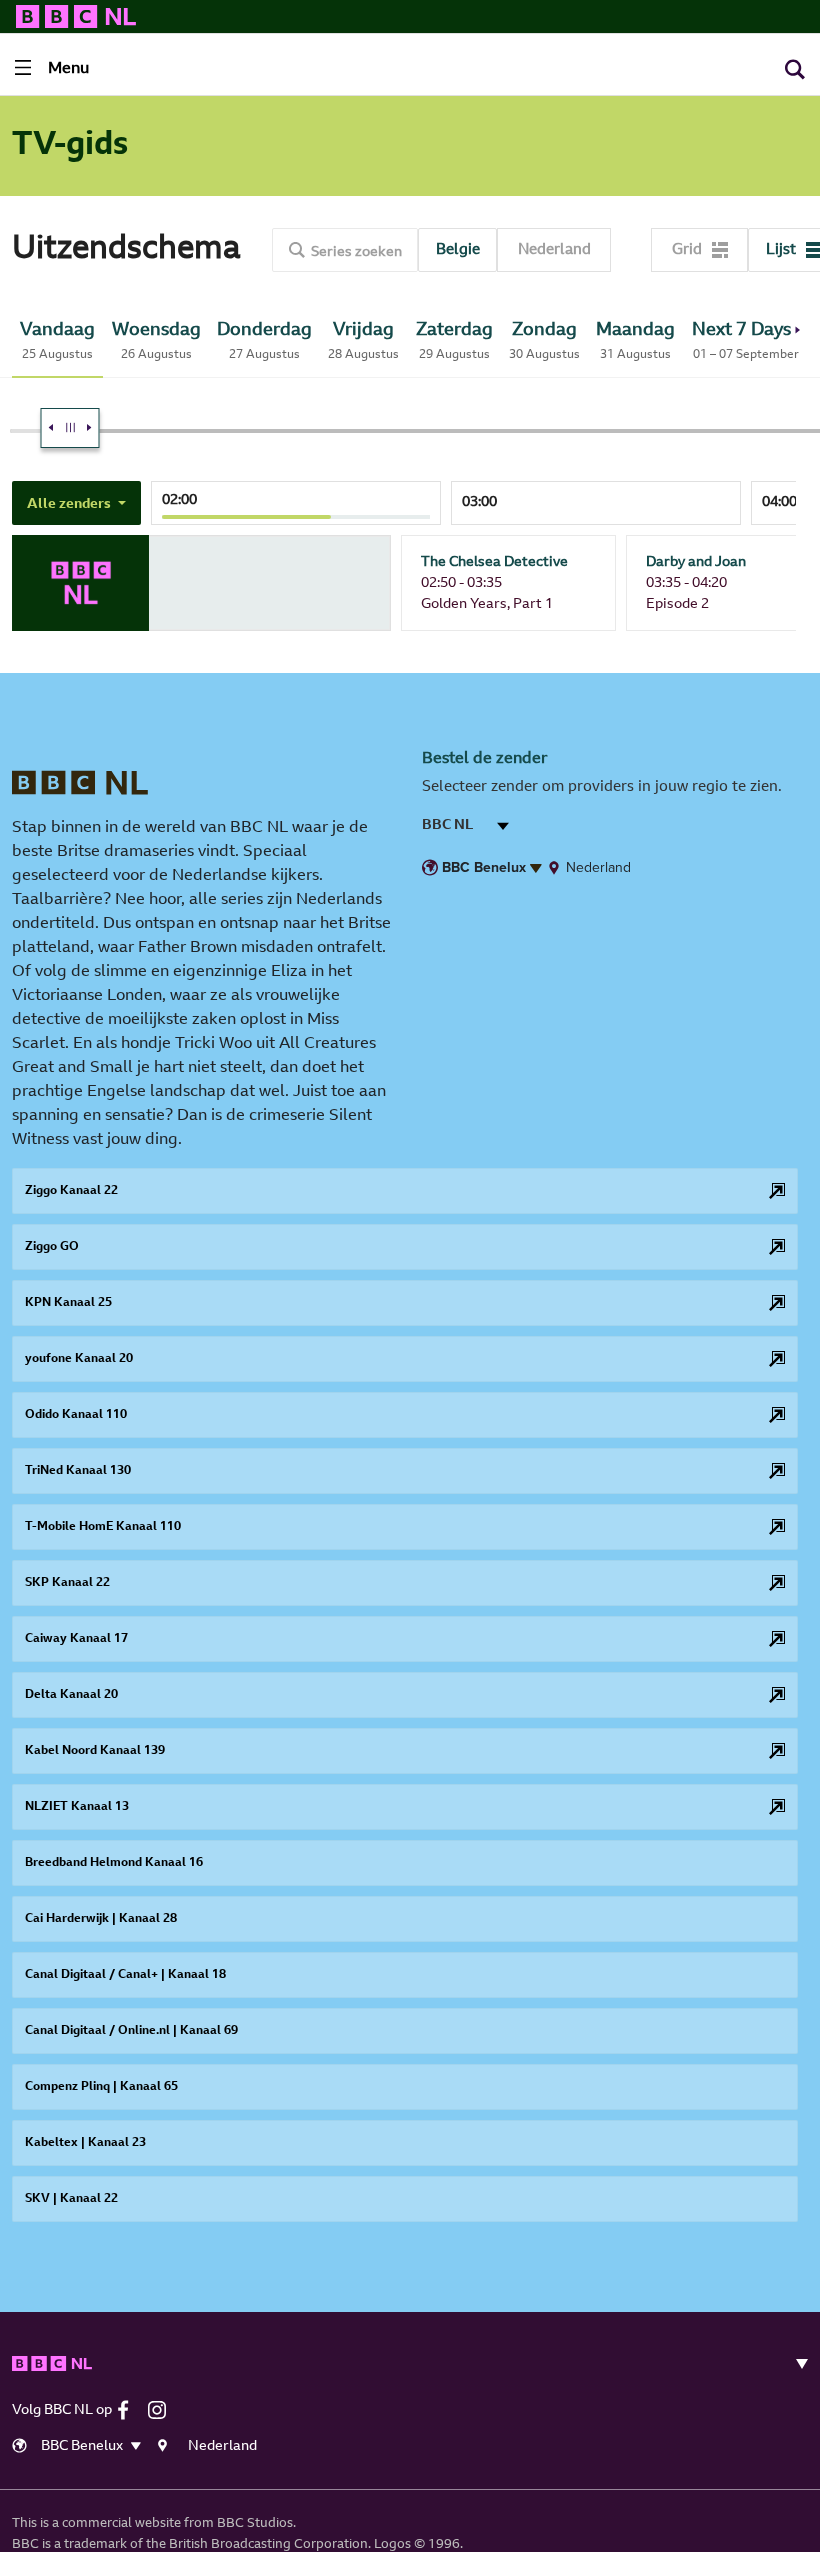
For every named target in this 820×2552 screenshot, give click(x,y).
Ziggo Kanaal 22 (71, 1191)
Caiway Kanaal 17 (76, 1639)
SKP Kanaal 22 (67, 1583)
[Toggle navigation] (794, 2364)
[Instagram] (162, 2410)
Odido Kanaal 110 (76, 1415)
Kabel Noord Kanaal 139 (95, 1751)
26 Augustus (156, 341)
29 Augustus (454, 341)
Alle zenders (70, 505)
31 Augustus (635, 341)
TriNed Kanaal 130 (78, 1471)
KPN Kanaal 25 (68, 1303)
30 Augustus (544, 341)
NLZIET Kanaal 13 (77, 1807)
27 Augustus (264, 341)
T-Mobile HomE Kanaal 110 (103, 1527)
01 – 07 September (745, 341)
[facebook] (130, 2410)
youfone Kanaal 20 (79, 1359)
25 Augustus (57, 341)
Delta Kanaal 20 (71, 1695)
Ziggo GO (52, 1247)
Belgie (458, 250)
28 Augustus (363, 341)
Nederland (554, 250)
